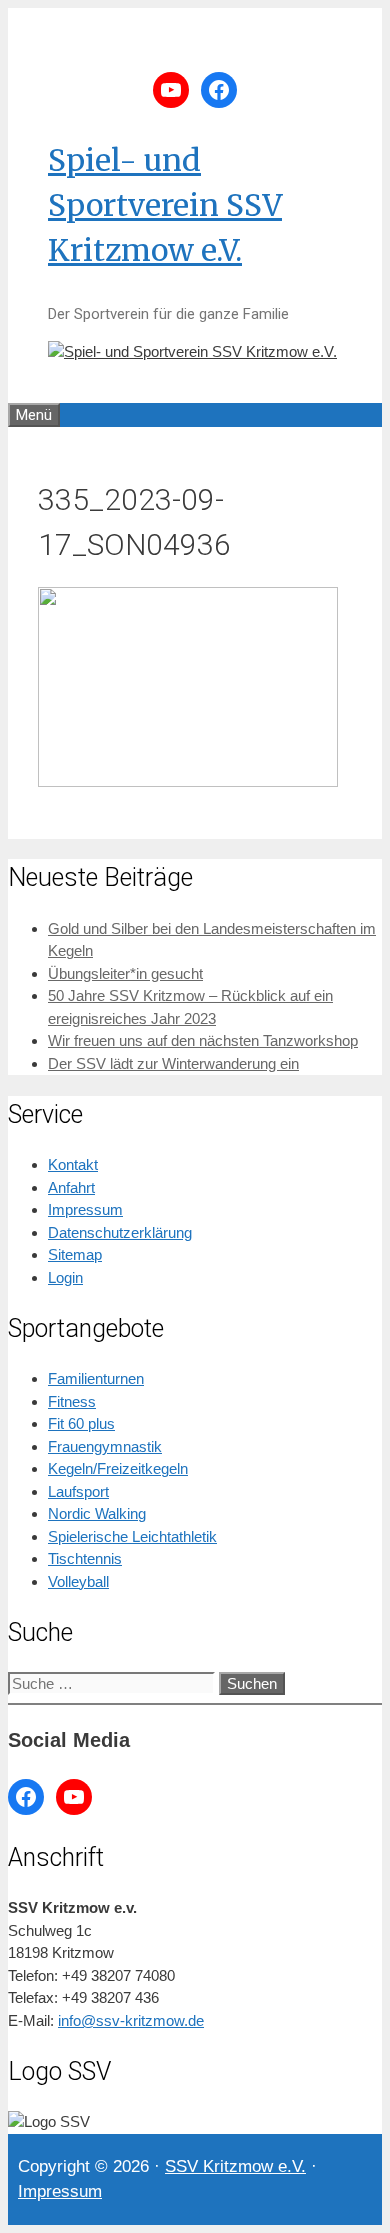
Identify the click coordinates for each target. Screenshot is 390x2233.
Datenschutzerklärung (120, 1232)
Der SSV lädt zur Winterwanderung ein (173, 1063)
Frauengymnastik (105, 1446)
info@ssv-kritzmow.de (131, 2020)
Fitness (72, 1401)
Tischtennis (85, 1558)
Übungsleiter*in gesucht (125, 973)
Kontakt (73, 1164)
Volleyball (78, 1581)
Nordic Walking (97, 1513)
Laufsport (78, 1491)
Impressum (85, 1209)
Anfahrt (71, 1187)
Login (65, 1277)
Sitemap (75, 1254)
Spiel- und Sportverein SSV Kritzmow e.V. (165, 205)
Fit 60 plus (81, 1423)
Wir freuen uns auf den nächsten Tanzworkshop (203, 1040)
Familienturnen (96, 1378)
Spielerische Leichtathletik (132, 1536)
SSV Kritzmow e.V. (235, 2166)
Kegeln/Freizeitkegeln (118, 1468)
